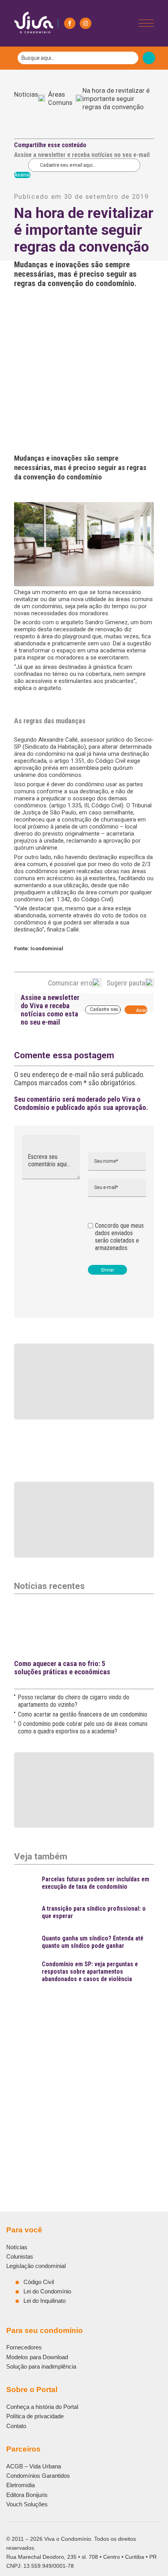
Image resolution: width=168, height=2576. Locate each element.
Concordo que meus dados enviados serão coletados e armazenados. (119, 1237)
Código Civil (39, 2282)
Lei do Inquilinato (45, 2301)
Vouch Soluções (27, 2504)
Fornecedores (24, 2347)
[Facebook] (70, 23)
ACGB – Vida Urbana (34, 2466)
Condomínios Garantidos (38, 2476)
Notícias (26, 99)
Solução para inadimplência (41, 2366)
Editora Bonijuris (27, 2495)
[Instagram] (85, 23)
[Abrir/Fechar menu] (146, 23)
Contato (16, 2426)
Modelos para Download (37, 2357)
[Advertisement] (84, 2073)
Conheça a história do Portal (42, 2407)
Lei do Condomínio (47, 2291)
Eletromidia (21, 2485)
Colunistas (20, 2256)
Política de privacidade (35, 2416)
